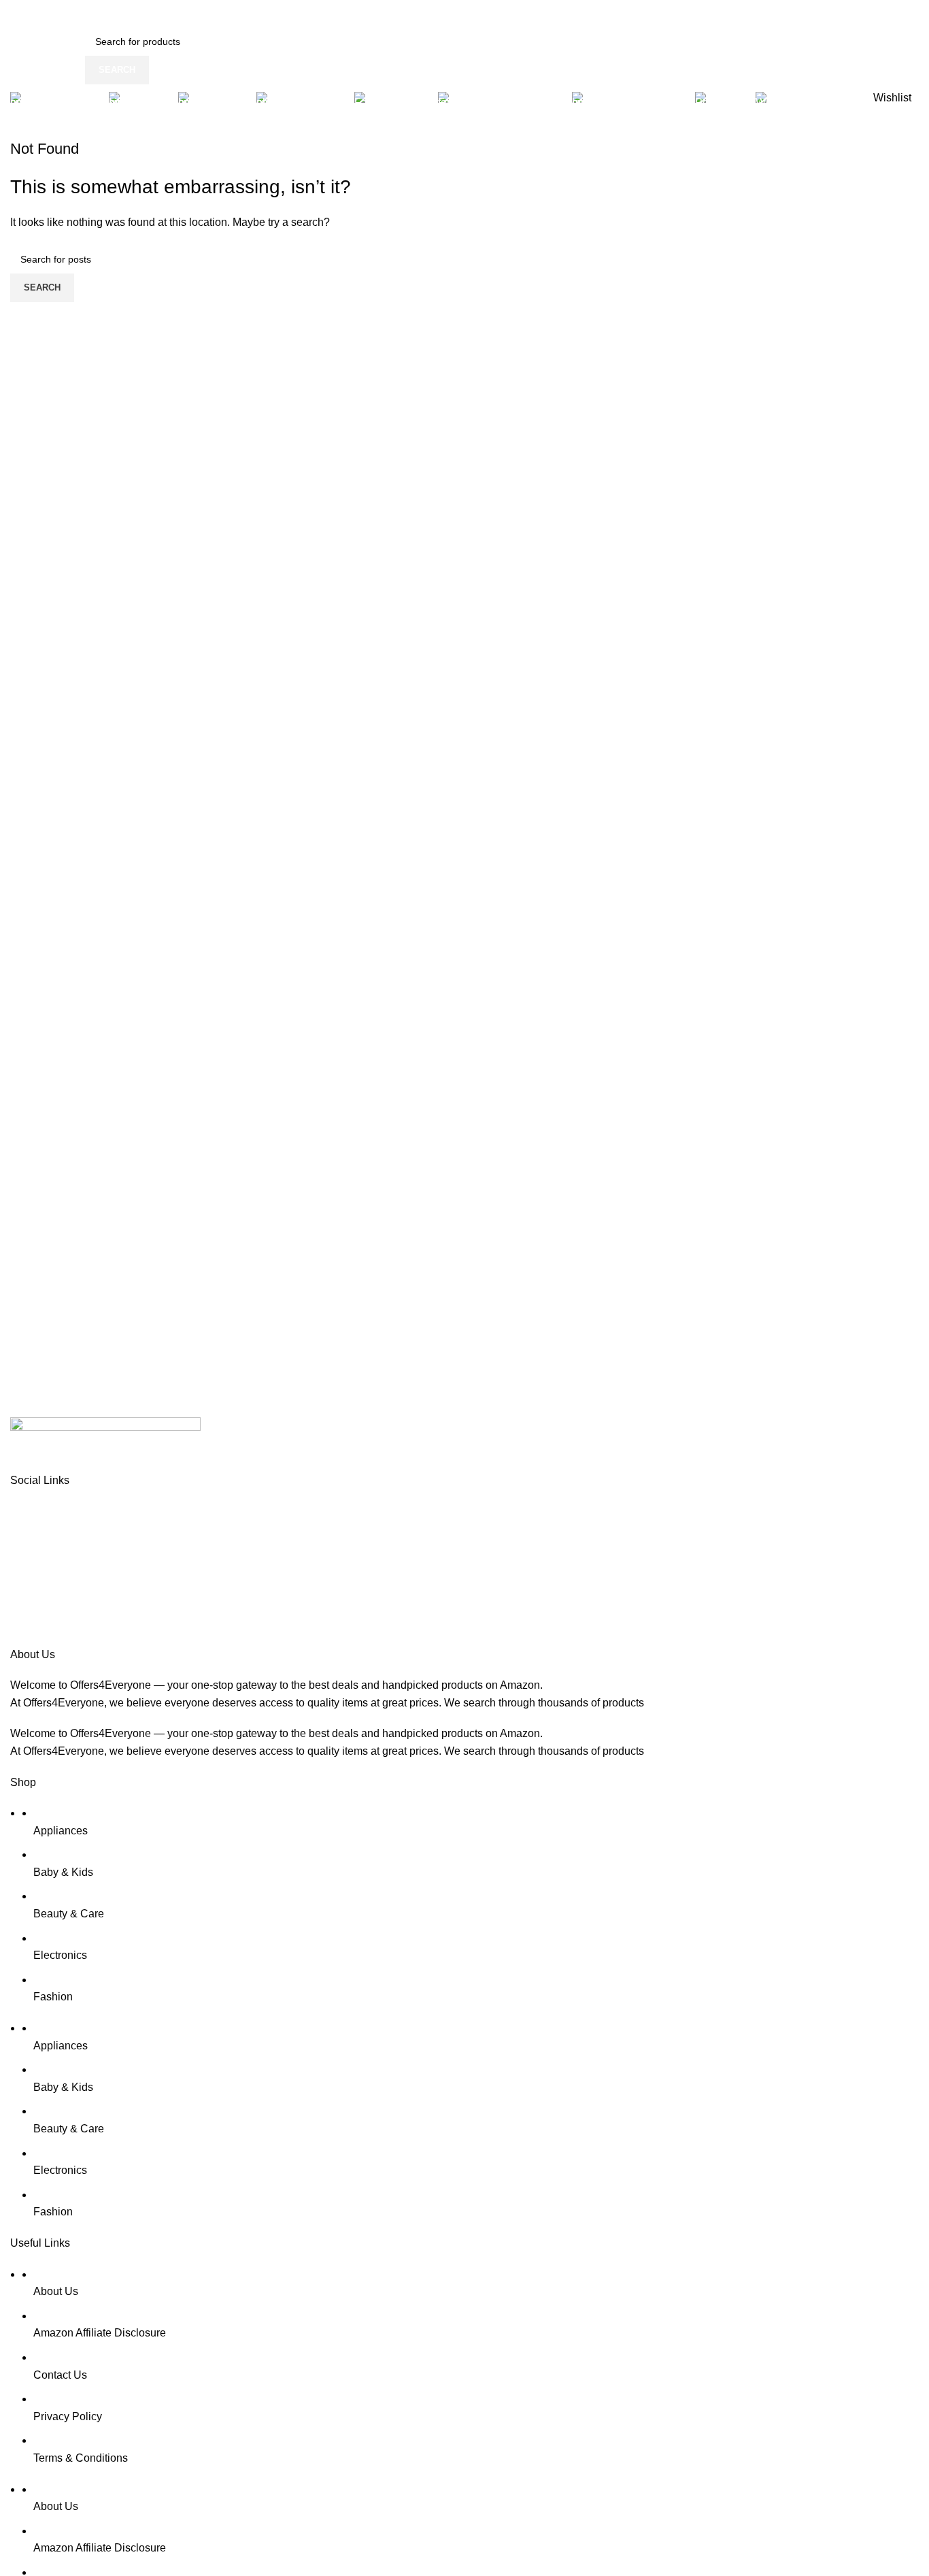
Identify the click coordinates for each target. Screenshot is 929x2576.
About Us (56, 2291)
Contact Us (60, 2375)
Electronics (60, 1955)
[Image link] (105, 1443)
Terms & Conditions (81, 2458)
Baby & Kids (63, 1872)
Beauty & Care (69, 1914)
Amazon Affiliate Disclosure (100, 2333)
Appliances (61, 1831)
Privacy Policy (68, 2416)
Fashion (53, 1997)
